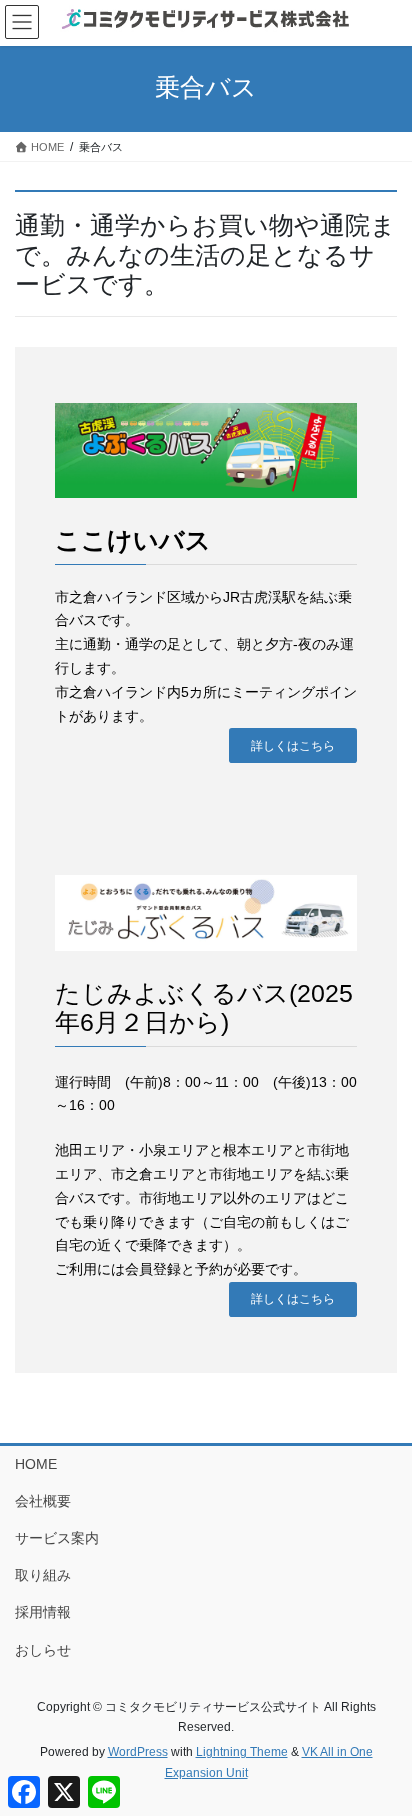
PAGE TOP (382, 1744)
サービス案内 (57, 1538)
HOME (36, 1464)
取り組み (43, 1575)
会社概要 (43, 1501)
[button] (293, 745)
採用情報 (43, 1612)
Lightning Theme (242, 1752)
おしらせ (43, 1650)
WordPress (138, 1752)
